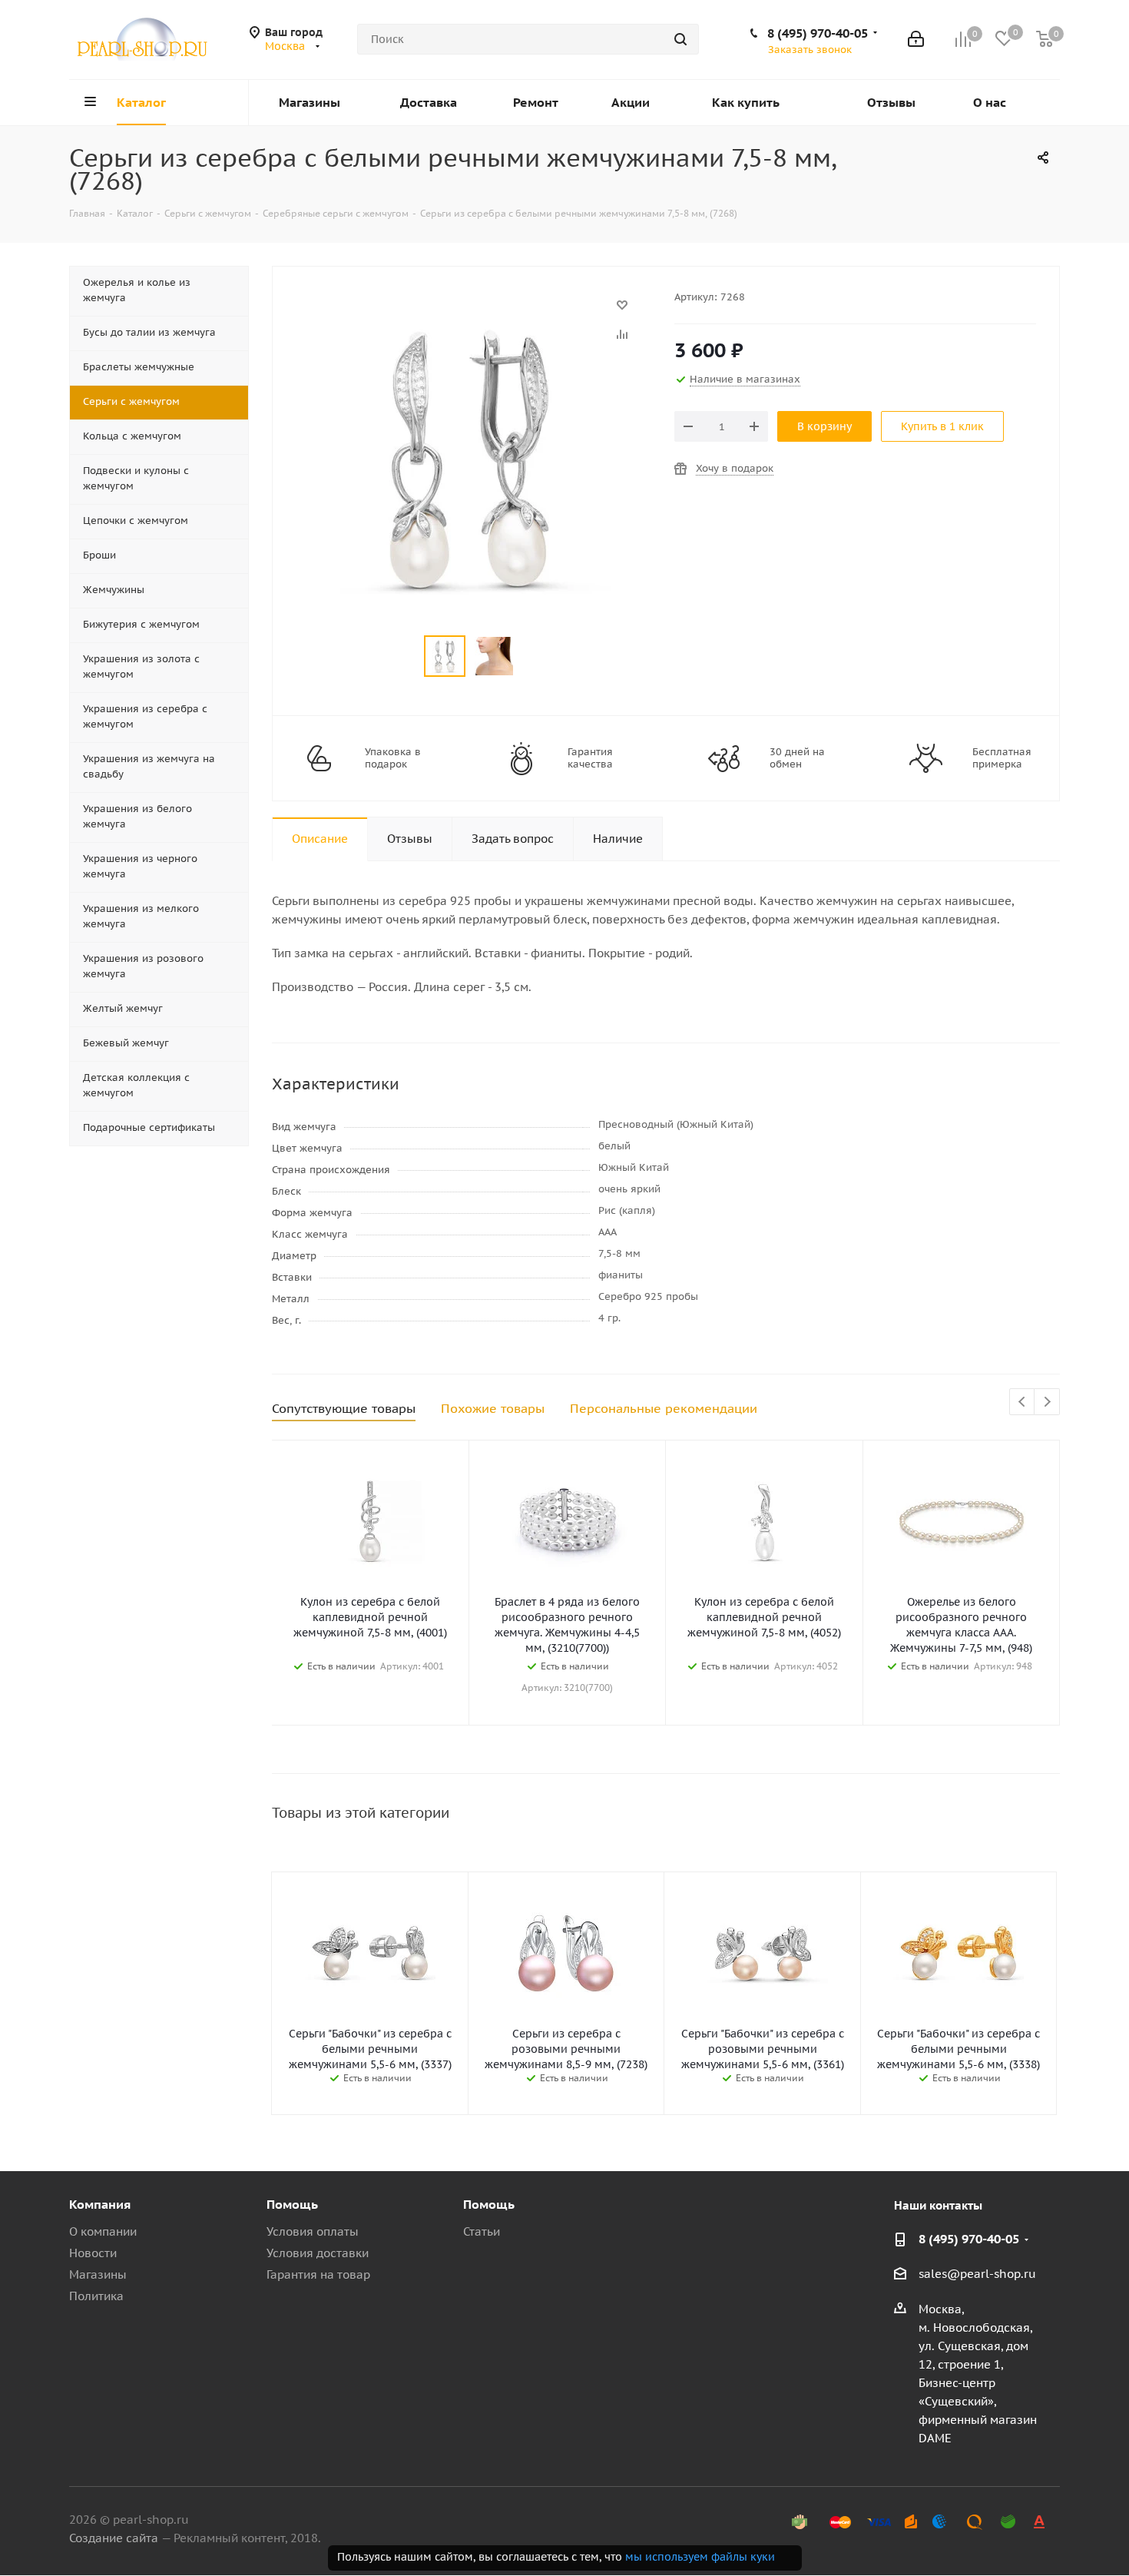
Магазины (98, 2274)
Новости (93, 2253)
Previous (1023, 1402)
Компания (100, 2204)
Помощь (292, 2204)
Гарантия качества (590, 758)
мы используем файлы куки (700, 2557)
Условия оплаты (313, 2231)
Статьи (482, 2231)
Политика (96, 2296)
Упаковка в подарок (393, 758)
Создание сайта (114, 2538)
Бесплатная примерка (1002, 758)
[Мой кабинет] (916, 39)
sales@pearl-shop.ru (977, 2274)
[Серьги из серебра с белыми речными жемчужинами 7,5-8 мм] (469, 312)
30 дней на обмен (797, 758)
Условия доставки (318, 2253)
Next (1047, 1402)
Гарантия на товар (318, 2274)
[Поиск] (680, 39)
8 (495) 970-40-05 (818, 33)
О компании (103, 2231)
